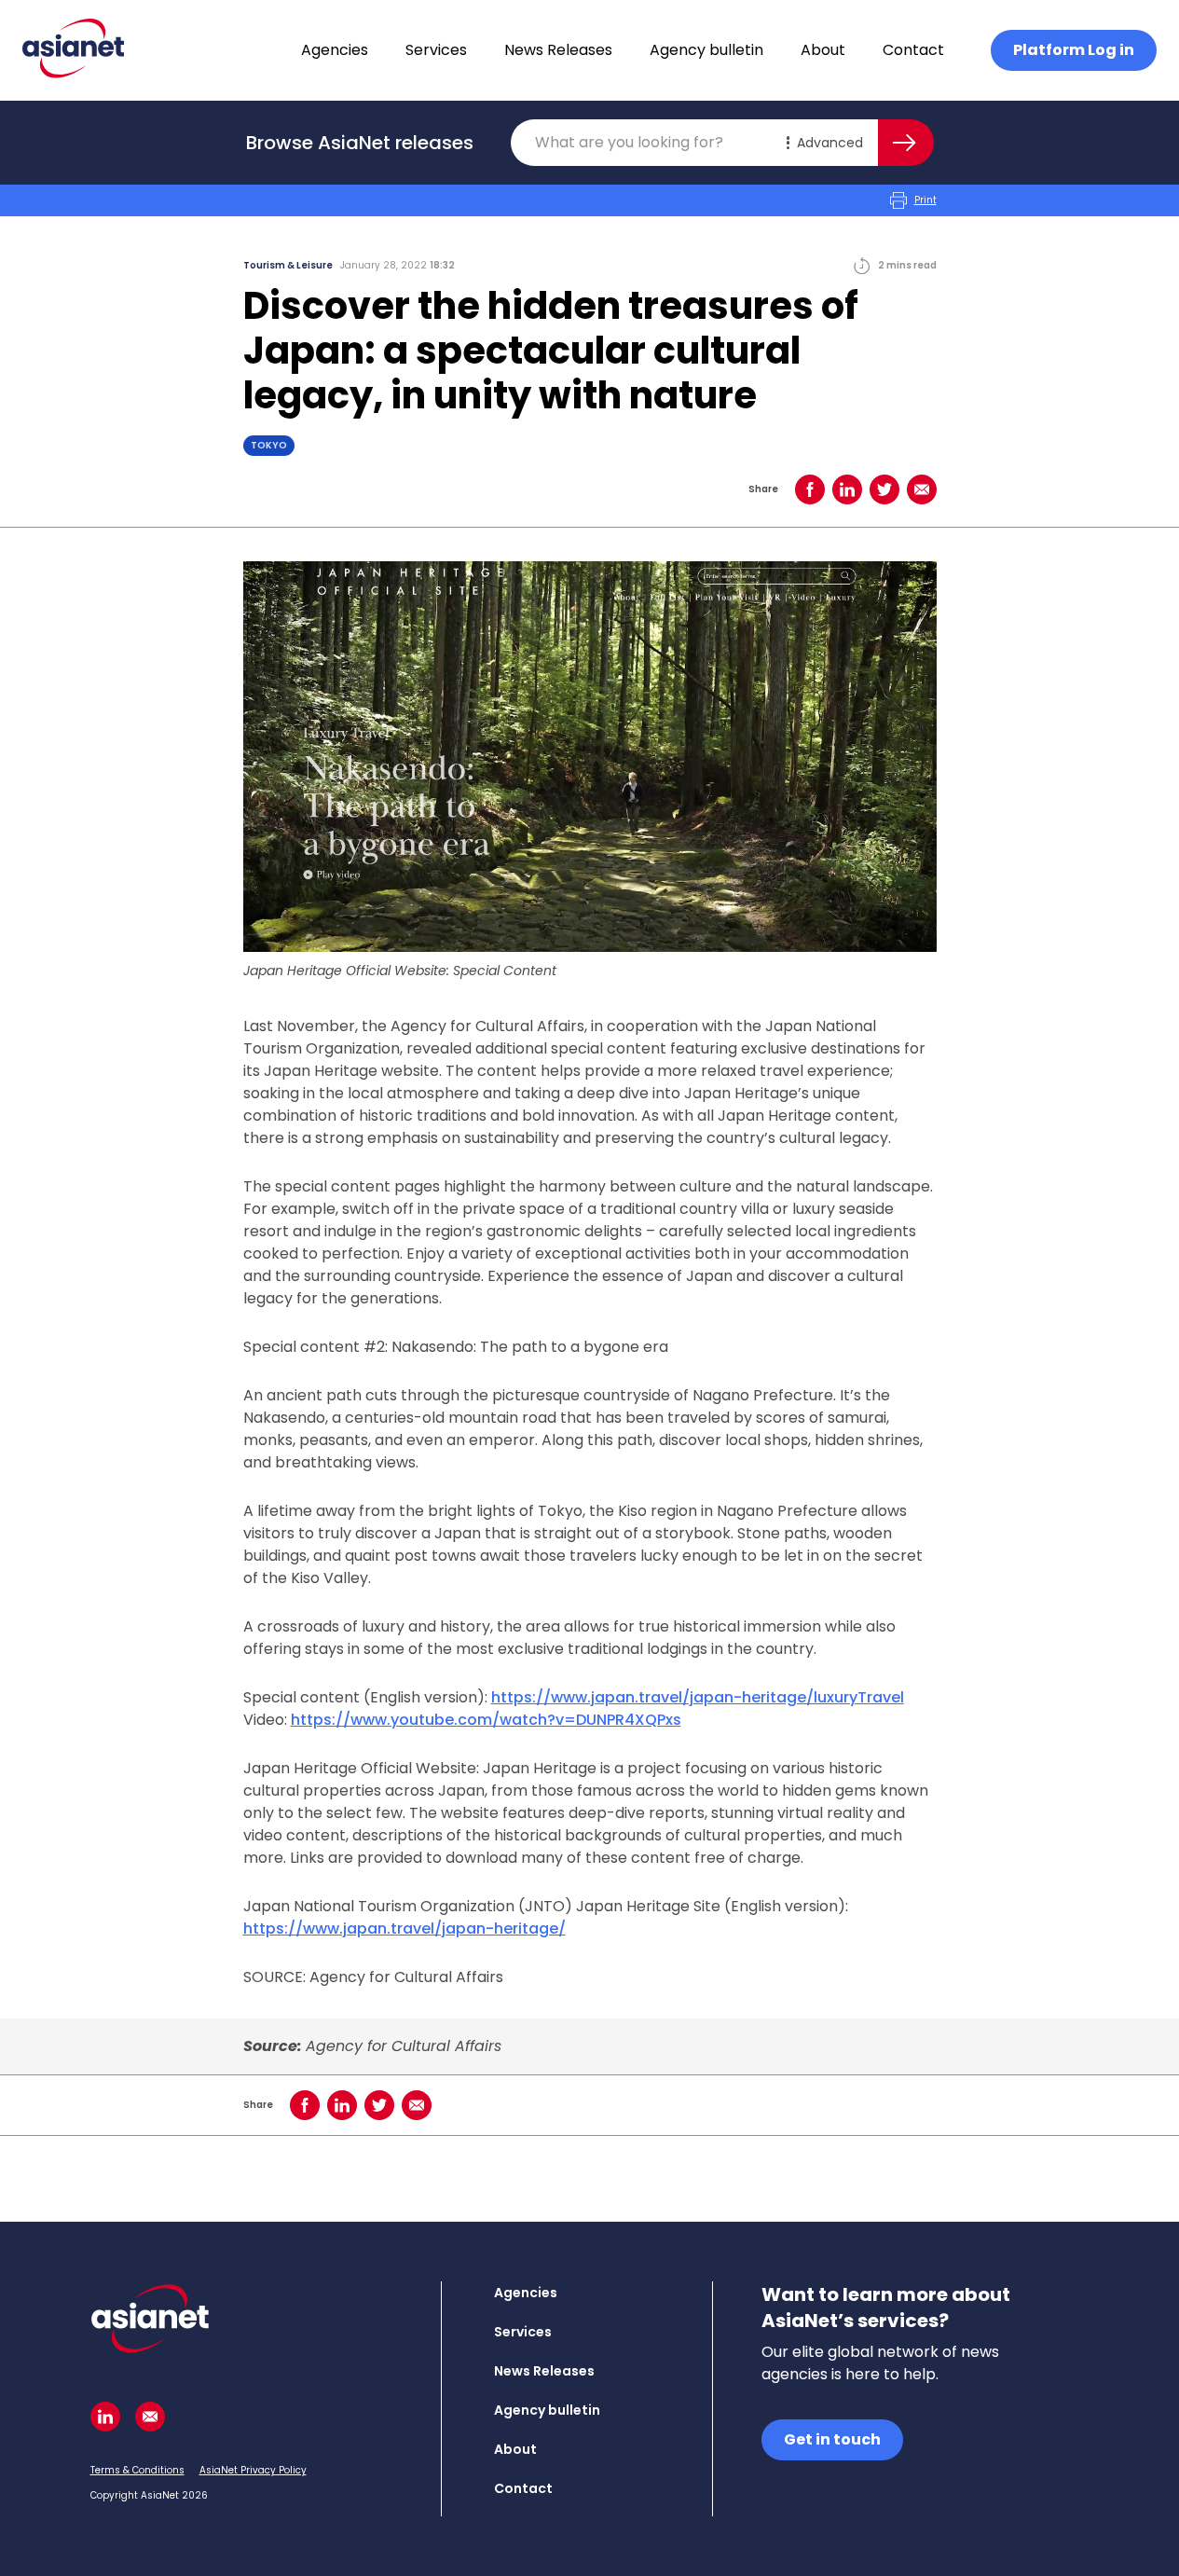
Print (925, 200)
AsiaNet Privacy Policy (253, 2470)
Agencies (335, 50)
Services (436, 50)
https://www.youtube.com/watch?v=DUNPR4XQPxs (486, 1720)
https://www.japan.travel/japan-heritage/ (404, 1929)
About (823, 50)
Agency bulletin (706, 50)
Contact (913, 50)
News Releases (558, 50)
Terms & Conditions (137, 2470)
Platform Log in (1074, 50)
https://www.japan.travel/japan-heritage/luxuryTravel (698, 1697)
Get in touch (832, 2439)
